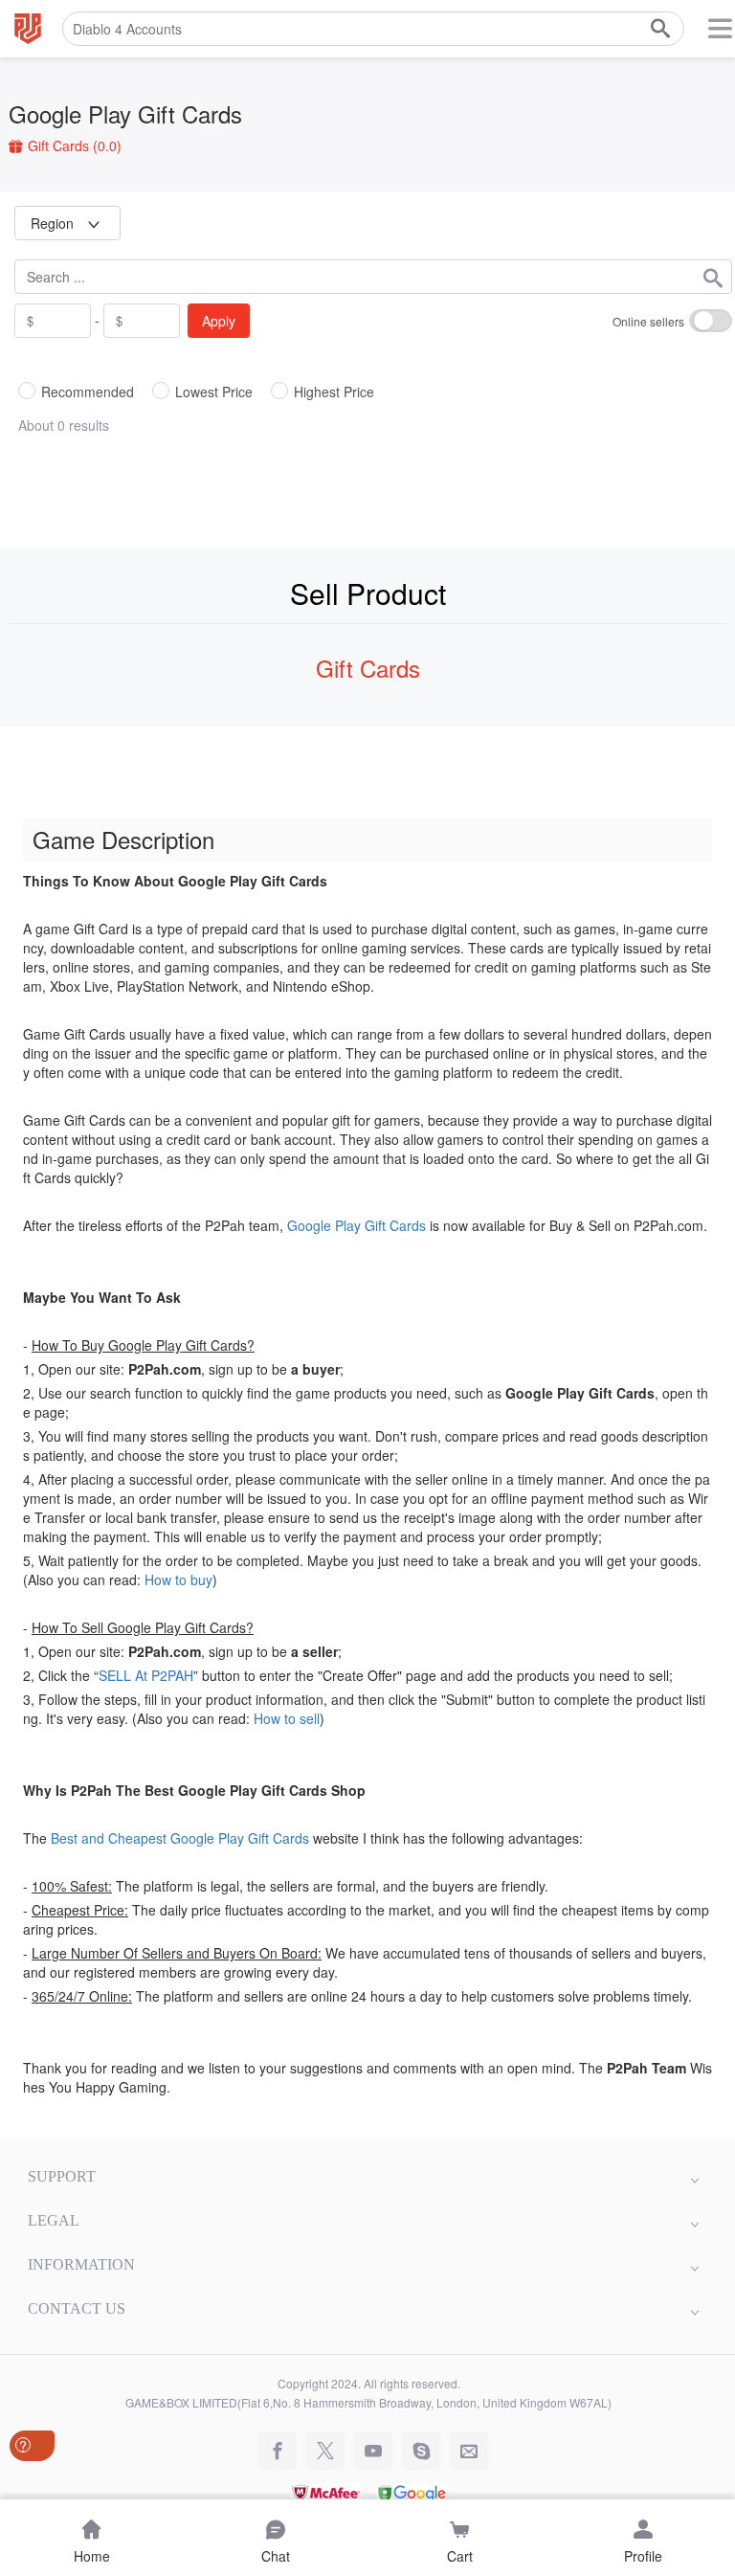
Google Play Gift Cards (125, 113)
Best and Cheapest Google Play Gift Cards (180, 1838)
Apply (219, 321)
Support (62, 2176)
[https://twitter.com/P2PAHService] (321, 2452)
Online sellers (648, 321)
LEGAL (54, 2220)
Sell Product (368, 593)
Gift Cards (73, 146)
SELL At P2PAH (146, 1675)
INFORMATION (81, 2264)
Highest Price (334, 392)
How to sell (287, 1718)
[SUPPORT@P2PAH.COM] (464, 2452)
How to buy (178, 1579)
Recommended (88, 392)
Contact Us (77, 2308)
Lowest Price (214, 392)
